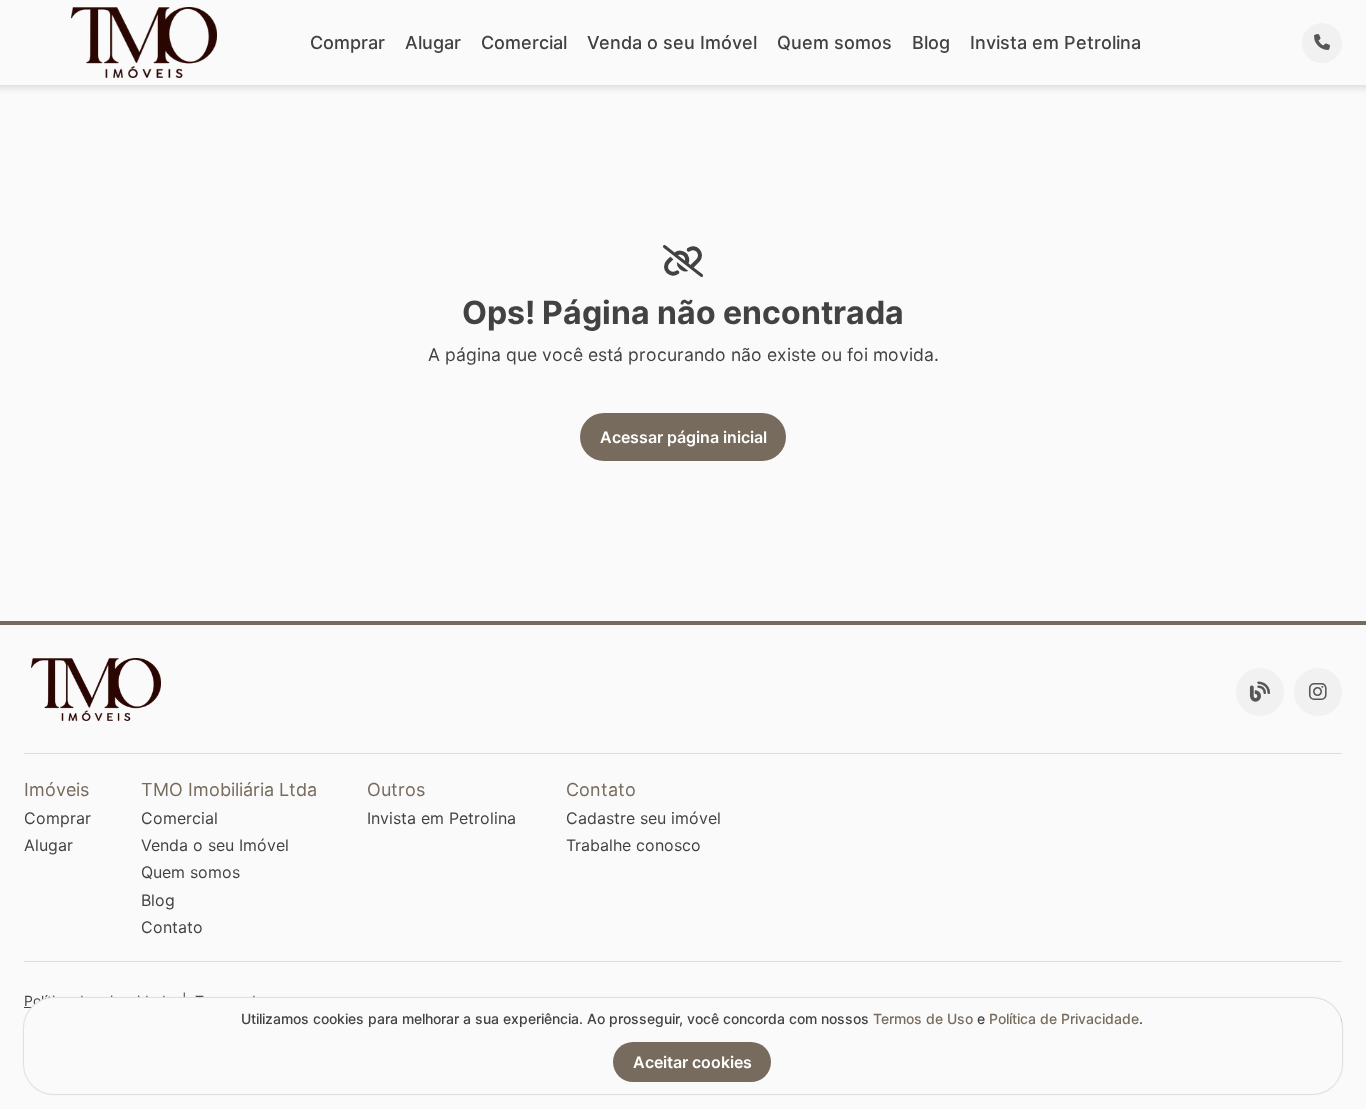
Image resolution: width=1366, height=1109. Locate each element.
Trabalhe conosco (633, 845)
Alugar (433, 42)
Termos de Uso (923, 1018)
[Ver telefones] (1322, 43)
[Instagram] (1318, 692)
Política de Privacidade (1064, 1018)
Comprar (347, 42)
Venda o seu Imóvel (672, 42)
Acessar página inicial (683, 437)
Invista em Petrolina (1055, 42)
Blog (931, 42)
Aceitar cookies (692, 1062)
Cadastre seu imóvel (643, 818)
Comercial (524, 42)
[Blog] (1260, 692)
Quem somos (834, 42)
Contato (172, 927)
